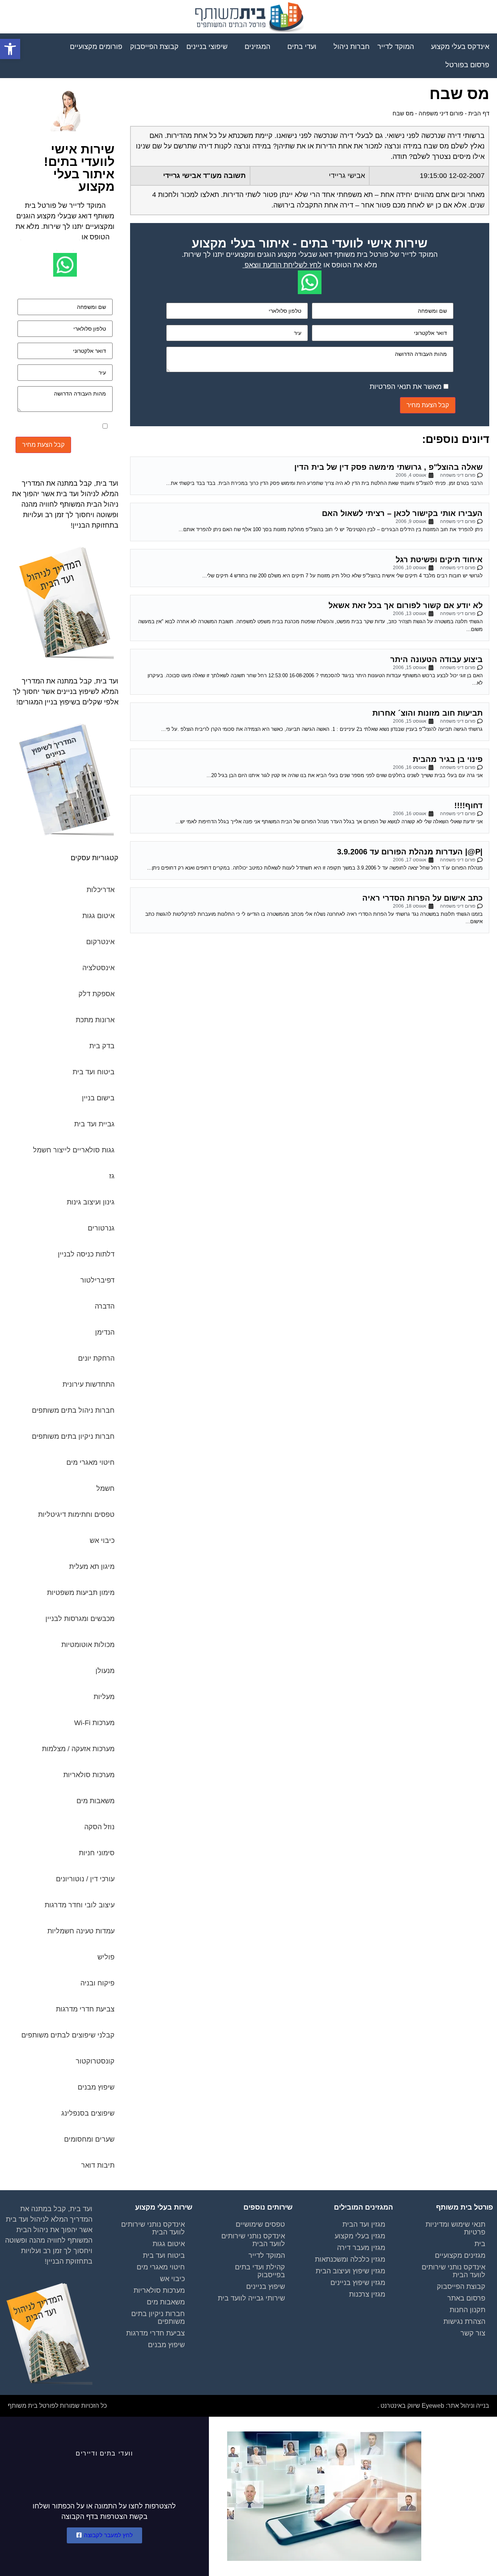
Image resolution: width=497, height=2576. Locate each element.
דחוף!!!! (468, 805)
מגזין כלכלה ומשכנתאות (350, 2259)
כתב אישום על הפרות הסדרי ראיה (422, 898)
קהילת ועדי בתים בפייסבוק (260, 2271)
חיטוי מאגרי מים (161, 2267)
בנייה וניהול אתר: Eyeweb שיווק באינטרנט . (433, 2406)
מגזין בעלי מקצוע (360, 2236)
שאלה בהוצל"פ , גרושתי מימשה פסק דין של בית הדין (388, 467)
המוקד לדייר (267, 2255)
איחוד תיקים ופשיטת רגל (439, 559)
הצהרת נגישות (464, 2322)
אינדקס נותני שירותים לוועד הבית (454, 2271)
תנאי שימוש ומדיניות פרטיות (455, 2228)
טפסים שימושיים (260, 2224)
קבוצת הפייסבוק (461, 2287)
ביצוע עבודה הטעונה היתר (436, 659)
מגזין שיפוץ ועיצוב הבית (350, 2271)
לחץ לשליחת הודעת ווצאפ (283, 265)
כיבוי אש (172, 2279)
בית (480, 2244)
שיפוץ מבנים (166, 2345)
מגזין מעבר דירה (361, 2248)
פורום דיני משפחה (441, 113)
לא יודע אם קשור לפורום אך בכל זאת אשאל (406, 605)
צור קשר (473, 2333)
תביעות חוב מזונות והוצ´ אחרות (427, 713)
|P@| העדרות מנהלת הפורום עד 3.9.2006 (410, 852)
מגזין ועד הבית (364, 2224)
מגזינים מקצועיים (460, 2255)
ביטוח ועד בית (164, 2255)
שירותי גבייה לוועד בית (251, 2298)
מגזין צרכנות (367, 2294)
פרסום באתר (466, 2298)
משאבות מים (166, 2302)
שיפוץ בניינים (266, 2287)
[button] (10, 49)
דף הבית (479, 113)
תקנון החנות (467, 2310)
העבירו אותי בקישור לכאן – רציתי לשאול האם (402, 513)
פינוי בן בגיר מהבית (448, 759)
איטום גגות (169, 2244)
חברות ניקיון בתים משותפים (158, 2318)
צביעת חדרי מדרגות (156, 2333)
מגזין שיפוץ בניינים (358, 2283)
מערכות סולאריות (159, 2290)
